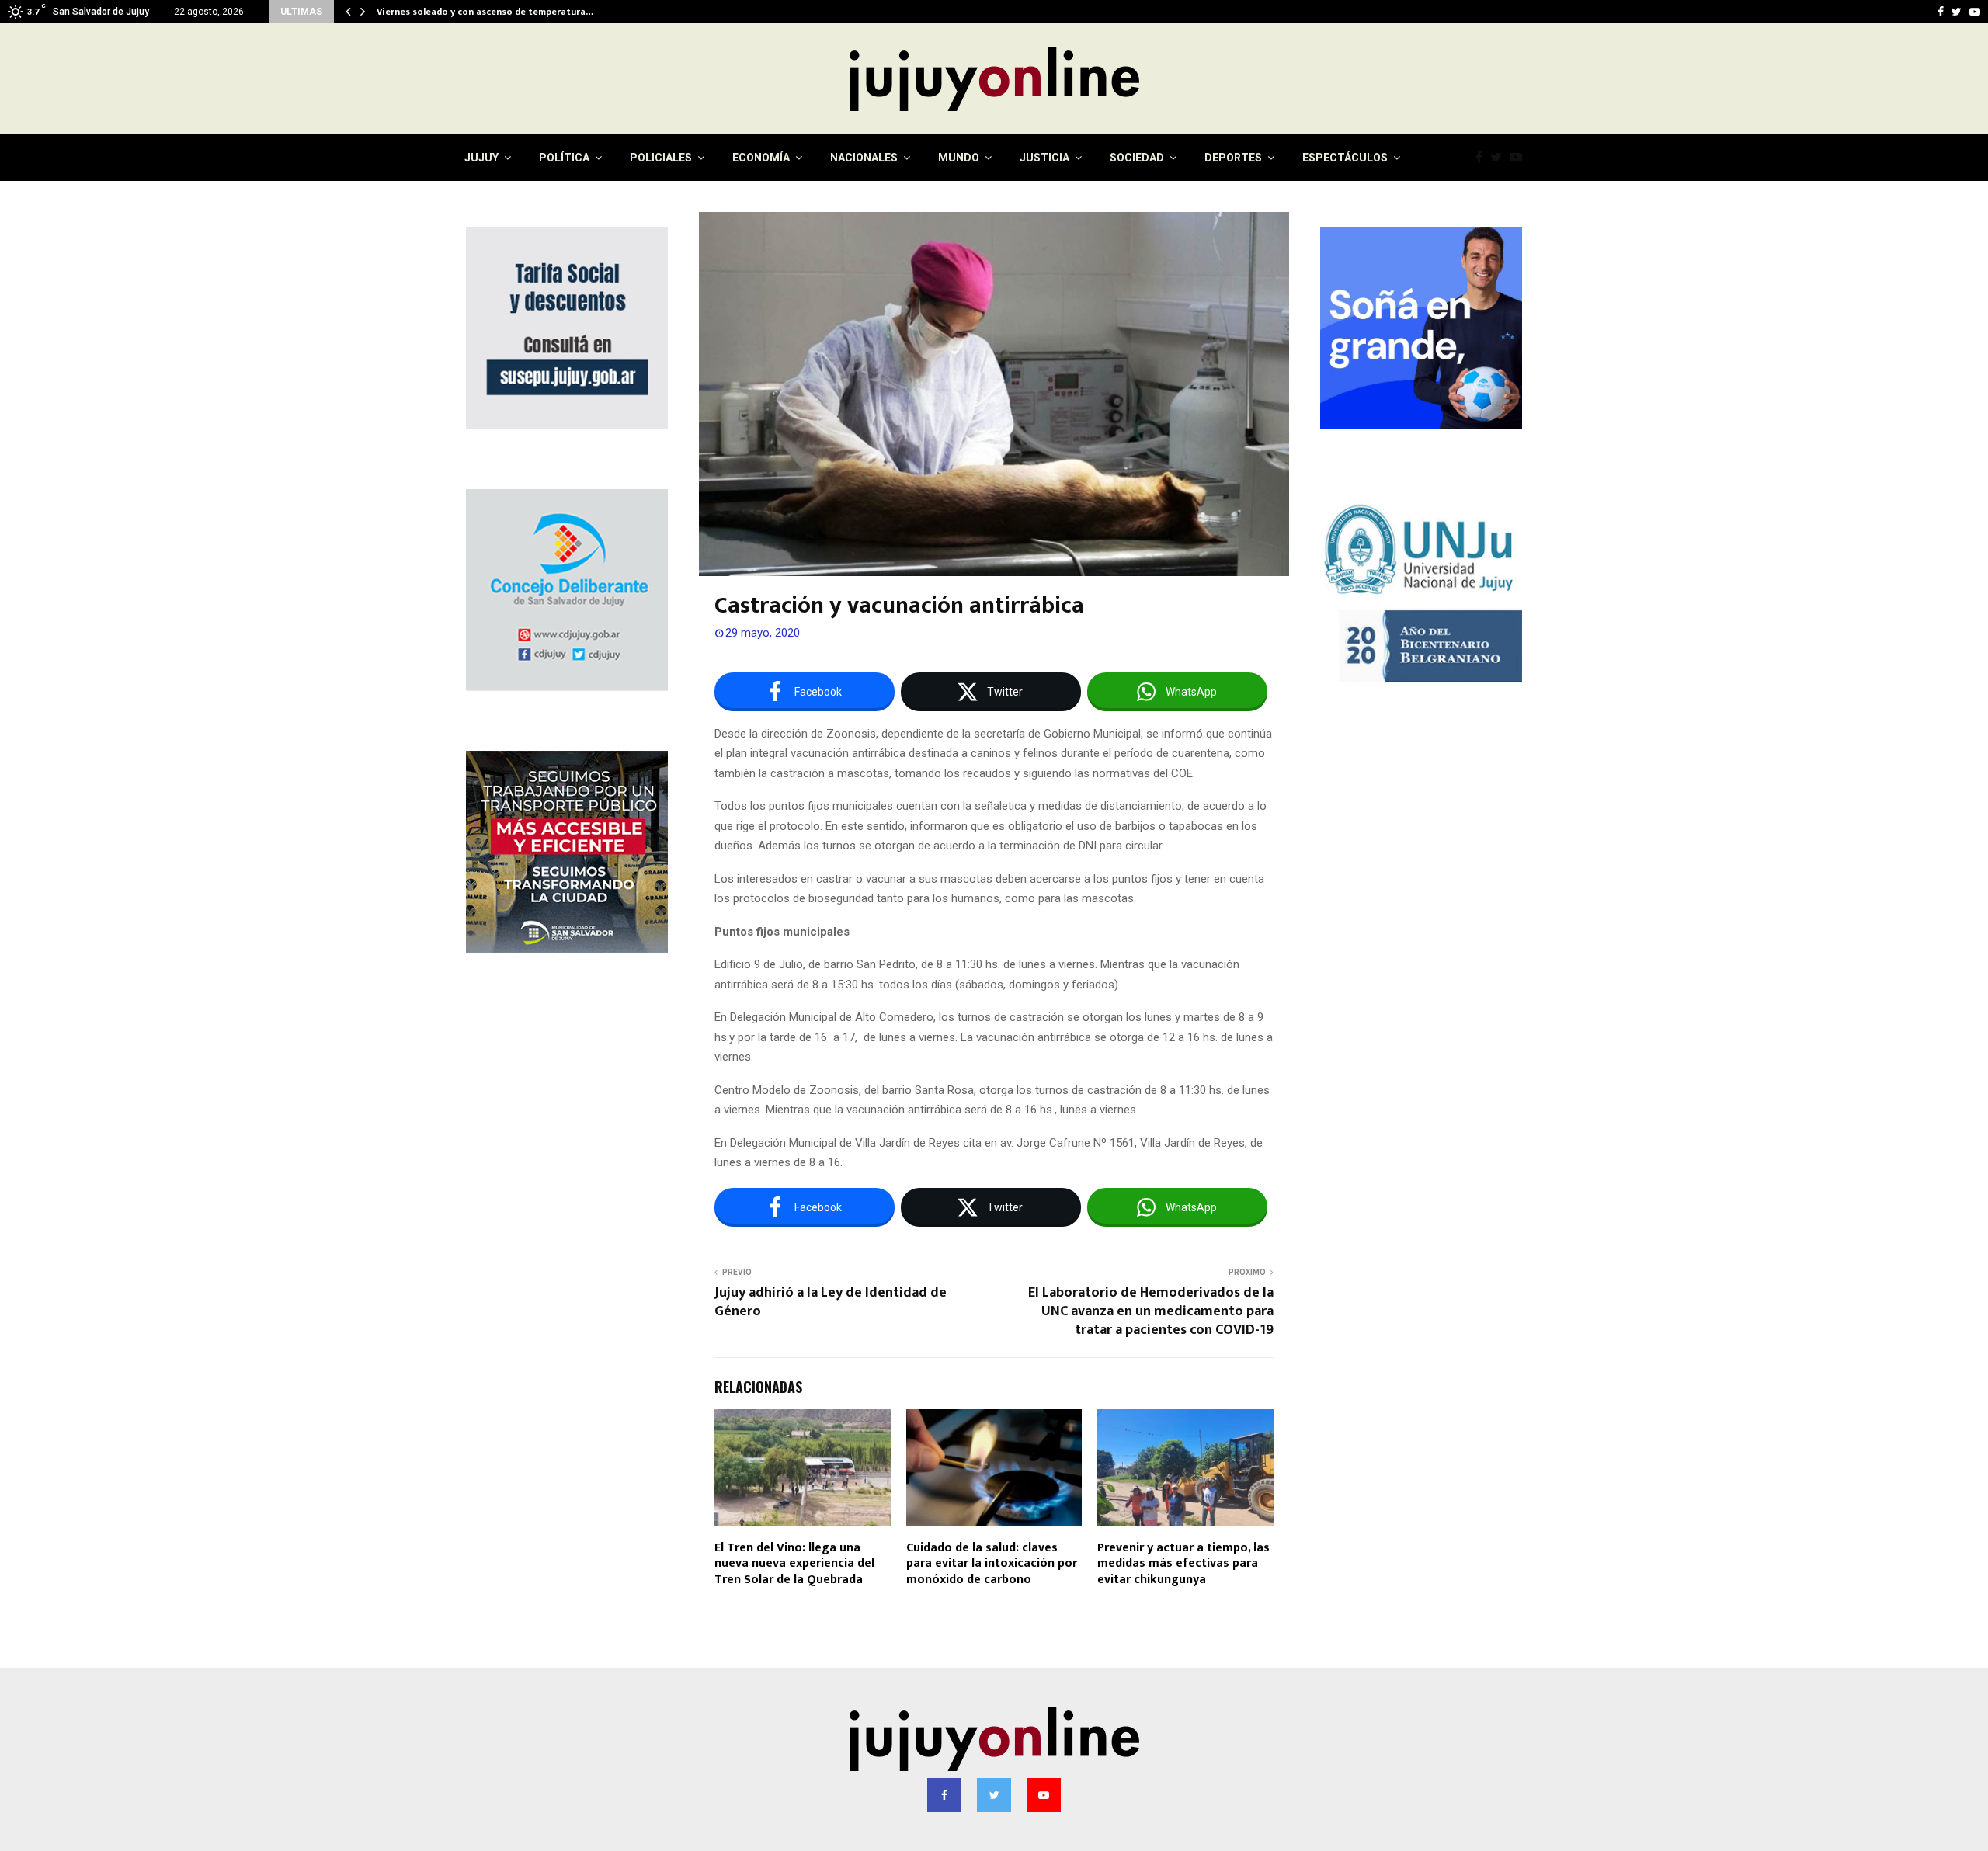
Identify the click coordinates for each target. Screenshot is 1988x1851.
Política (564, 158)
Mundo (959, 158)
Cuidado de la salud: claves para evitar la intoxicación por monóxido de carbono (992, 1564)
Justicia (1044, 158)
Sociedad (1137, 158)
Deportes (1233, 158)
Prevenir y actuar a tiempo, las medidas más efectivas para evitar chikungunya (1183, 1564)
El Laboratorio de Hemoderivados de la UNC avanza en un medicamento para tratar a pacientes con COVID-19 (1151, 1311)
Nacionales (864, 158)
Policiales (661, 158)
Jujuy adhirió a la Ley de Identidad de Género (831, 1302)
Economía (761, 158)
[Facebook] (1483, 158)
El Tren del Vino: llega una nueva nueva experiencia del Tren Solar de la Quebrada (794, 1564)
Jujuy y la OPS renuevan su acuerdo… (457, 12)
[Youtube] (1520, 158)
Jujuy (481, 158)
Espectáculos (1345, 158)
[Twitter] (1500, 158)
